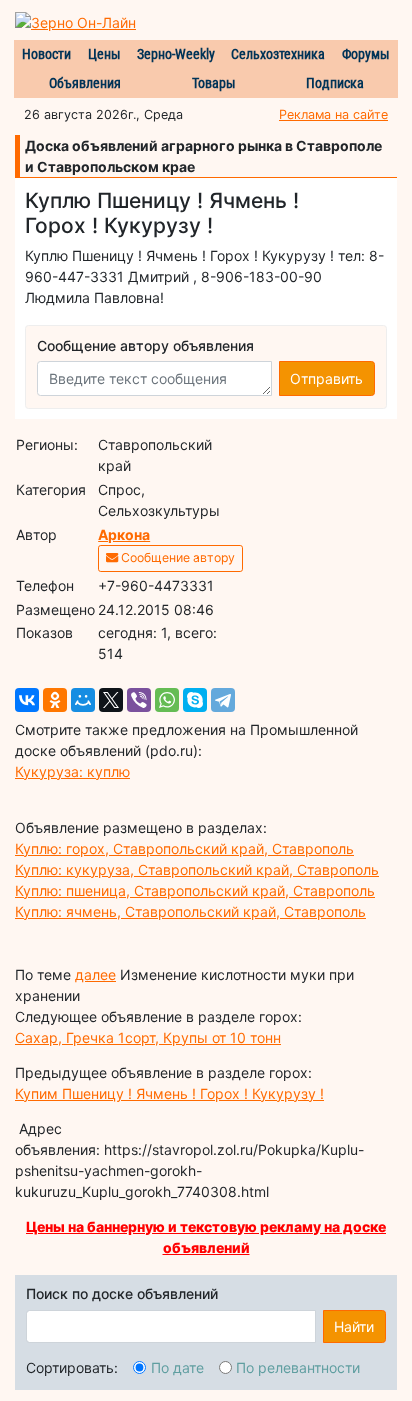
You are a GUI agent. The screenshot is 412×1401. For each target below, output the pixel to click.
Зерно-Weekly (176, 54)
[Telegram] (223, 700)
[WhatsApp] (167, 700)
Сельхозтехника (278, 54)
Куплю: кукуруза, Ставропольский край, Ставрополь (197, 869)
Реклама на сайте (333, 114)
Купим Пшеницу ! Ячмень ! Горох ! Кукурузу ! (169, 1093)
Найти (354, 1326)
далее (95, 974)
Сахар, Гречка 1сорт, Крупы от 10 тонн (148, 1037)
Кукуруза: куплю (72, 771)
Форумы (366, 54)
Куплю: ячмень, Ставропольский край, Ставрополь (190, 911)
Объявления (85, 83)
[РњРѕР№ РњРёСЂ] (83, 700)
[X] (111, 700)
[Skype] (195, 700)
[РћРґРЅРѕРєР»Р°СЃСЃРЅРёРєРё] (55, 700)
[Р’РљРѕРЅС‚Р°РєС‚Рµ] (27, 700)
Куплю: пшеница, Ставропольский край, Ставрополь (195, 890)
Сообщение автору (176, 557)
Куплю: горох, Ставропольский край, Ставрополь (184, 848)
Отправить (326, 378)
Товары (214, 83)
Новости (46, 54)
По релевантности (298, 1367)
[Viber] (139, 700)
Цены (104, 54)
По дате (177, 1367)
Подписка (335, 83)
